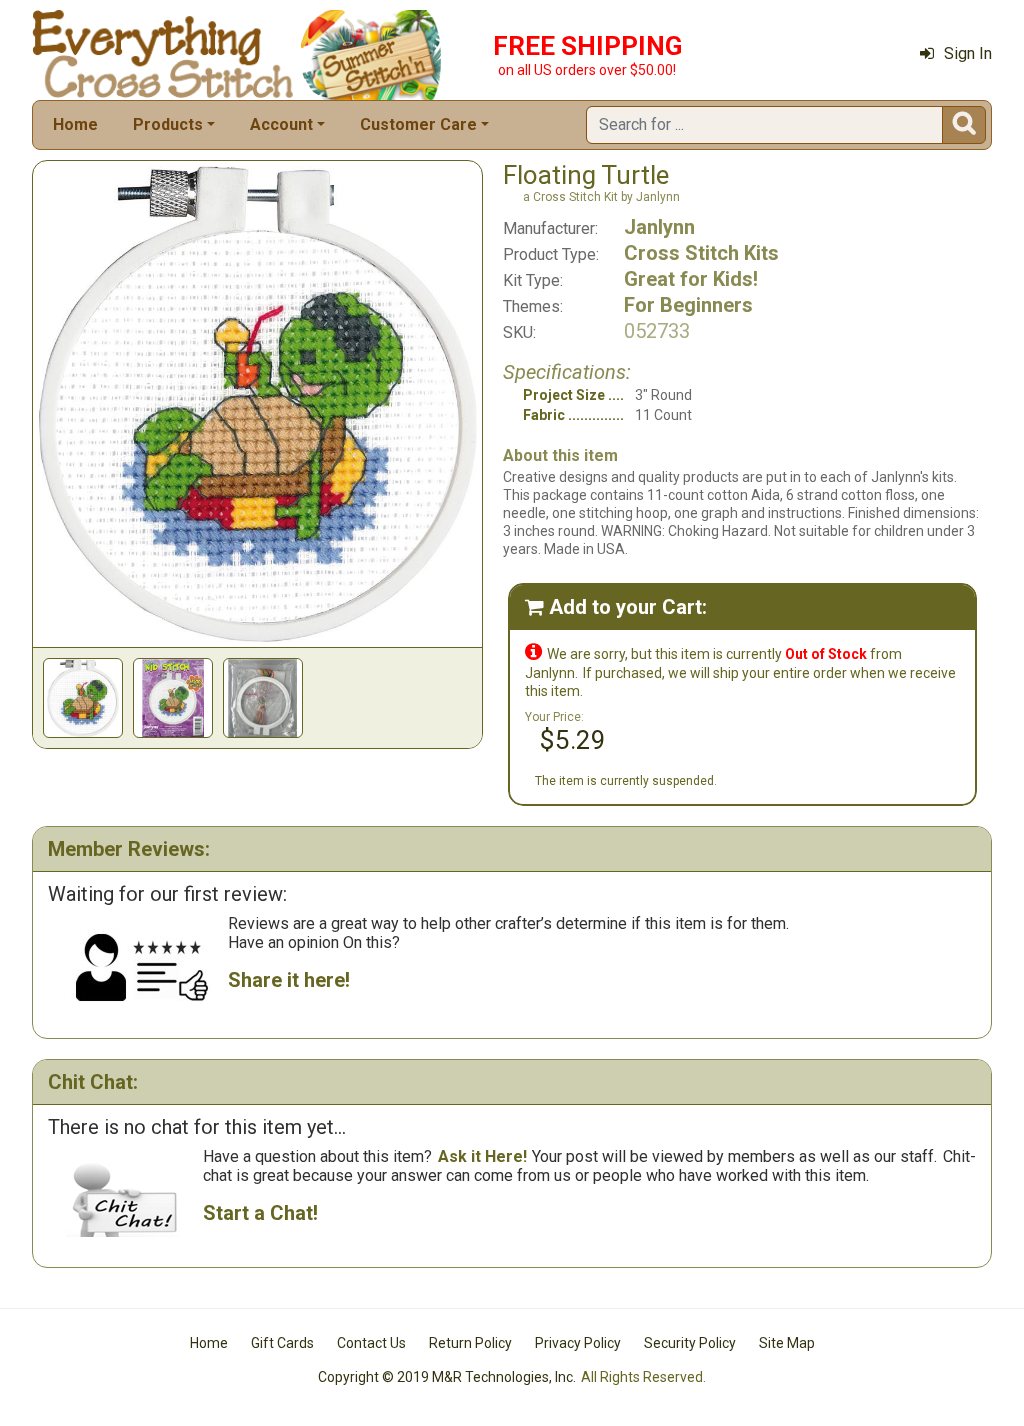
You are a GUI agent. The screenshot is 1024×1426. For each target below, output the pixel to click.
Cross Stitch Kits (701, 253)
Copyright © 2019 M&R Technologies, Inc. (447, 1377)
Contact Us (371, 1343)
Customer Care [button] (418, 124)
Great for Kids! (691, 279)
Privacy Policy (578, 1343)
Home (75, 124)
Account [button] (281, 124)
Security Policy (690, 1343)
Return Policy (470, 1343)
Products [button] (168, 124)
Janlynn (659, 227)
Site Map (787, 1343)
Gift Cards (282, 1343)
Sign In (968, 53)
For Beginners (688, 305)
